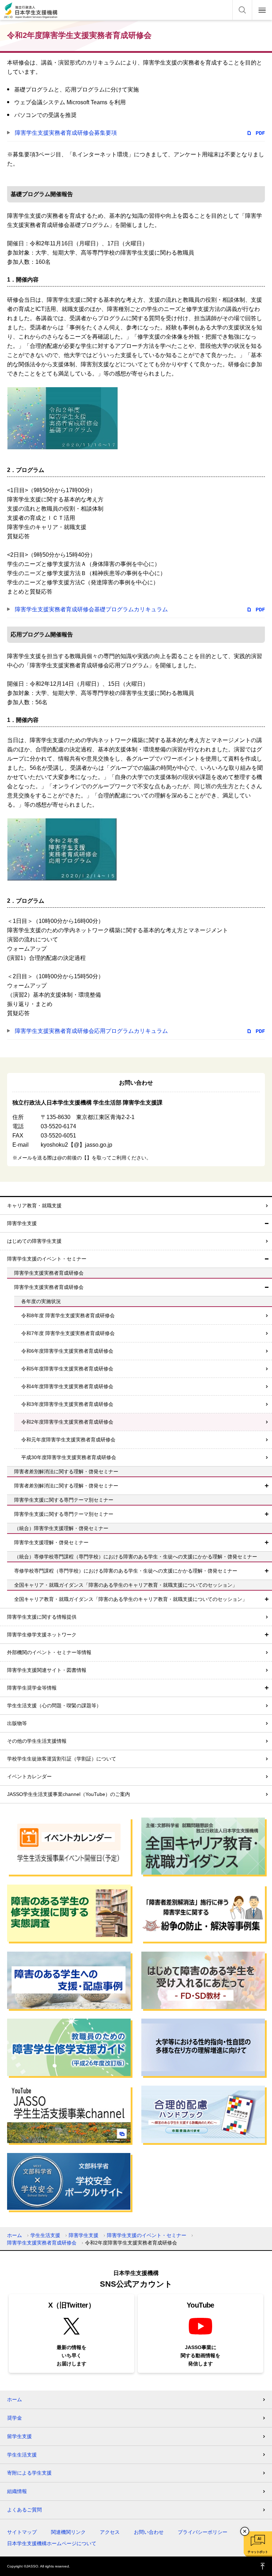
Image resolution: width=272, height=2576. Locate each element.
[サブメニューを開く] (267, 1486)
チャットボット (258, 2552)
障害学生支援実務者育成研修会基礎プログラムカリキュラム (91, 609)
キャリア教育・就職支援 (34, 1206)
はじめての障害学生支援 (34, 1241)
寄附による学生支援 (29, 2473)
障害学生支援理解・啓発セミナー (51, 1542)
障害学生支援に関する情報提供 (42, 1617)
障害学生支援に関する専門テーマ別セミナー (64, 1514)
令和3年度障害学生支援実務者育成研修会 (67, 1404)
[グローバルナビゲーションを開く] (262, 10)
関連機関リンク (68, 2532)
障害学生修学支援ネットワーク (42, 1635)
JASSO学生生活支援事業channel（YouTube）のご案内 (69, 1794)
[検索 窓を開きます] (242, 10)
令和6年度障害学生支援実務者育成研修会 (67, 1351)
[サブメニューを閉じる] (267, 1223)
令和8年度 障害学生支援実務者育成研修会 (68, 1315)
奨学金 (15, 2418)
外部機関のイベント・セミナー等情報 (49, 1652)
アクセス (110, 2532)
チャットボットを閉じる (245, 2531)
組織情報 (17, 2491)
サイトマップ (22, 2532)
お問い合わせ (149, 2532)
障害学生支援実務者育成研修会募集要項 (66, 133)
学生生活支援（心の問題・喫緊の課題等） (54, 1706)
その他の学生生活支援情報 (37, 1741)
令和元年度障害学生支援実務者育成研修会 (68, 1440)
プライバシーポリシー (203, 2532)
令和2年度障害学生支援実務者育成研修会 (67, 1422)
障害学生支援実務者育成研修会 (49, 1287)
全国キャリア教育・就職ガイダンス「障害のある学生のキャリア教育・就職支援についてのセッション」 (131, 1599)
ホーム (15, 2235)
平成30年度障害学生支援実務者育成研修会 (69, 1457)
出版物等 (17, 1723)
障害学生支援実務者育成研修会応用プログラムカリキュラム (91, 1031)
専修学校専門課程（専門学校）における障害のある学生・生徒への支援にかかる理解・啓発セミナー (126, 1571)
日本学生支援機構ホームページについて (52, 2543)
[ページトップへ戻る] (263, 2566)
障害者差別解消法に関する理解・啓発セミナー (66, 1486)
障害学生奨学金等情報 (32, 1688)
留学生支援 (19, 2436)
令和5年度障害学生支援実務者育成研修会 (67, 1369)
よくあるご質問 (24, 2510)
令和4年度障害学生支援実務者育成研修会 (67, 1386)
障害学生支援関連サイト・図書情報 (47, 1670)
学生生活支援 (45, 2235)
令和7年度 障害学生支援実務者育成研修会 (68, 1333)
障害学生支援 (22, 1223)
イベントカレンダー (29, 1776)
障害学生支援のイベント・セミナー (47, 1259)
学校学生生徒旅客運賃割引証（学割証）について (62, 1759)
